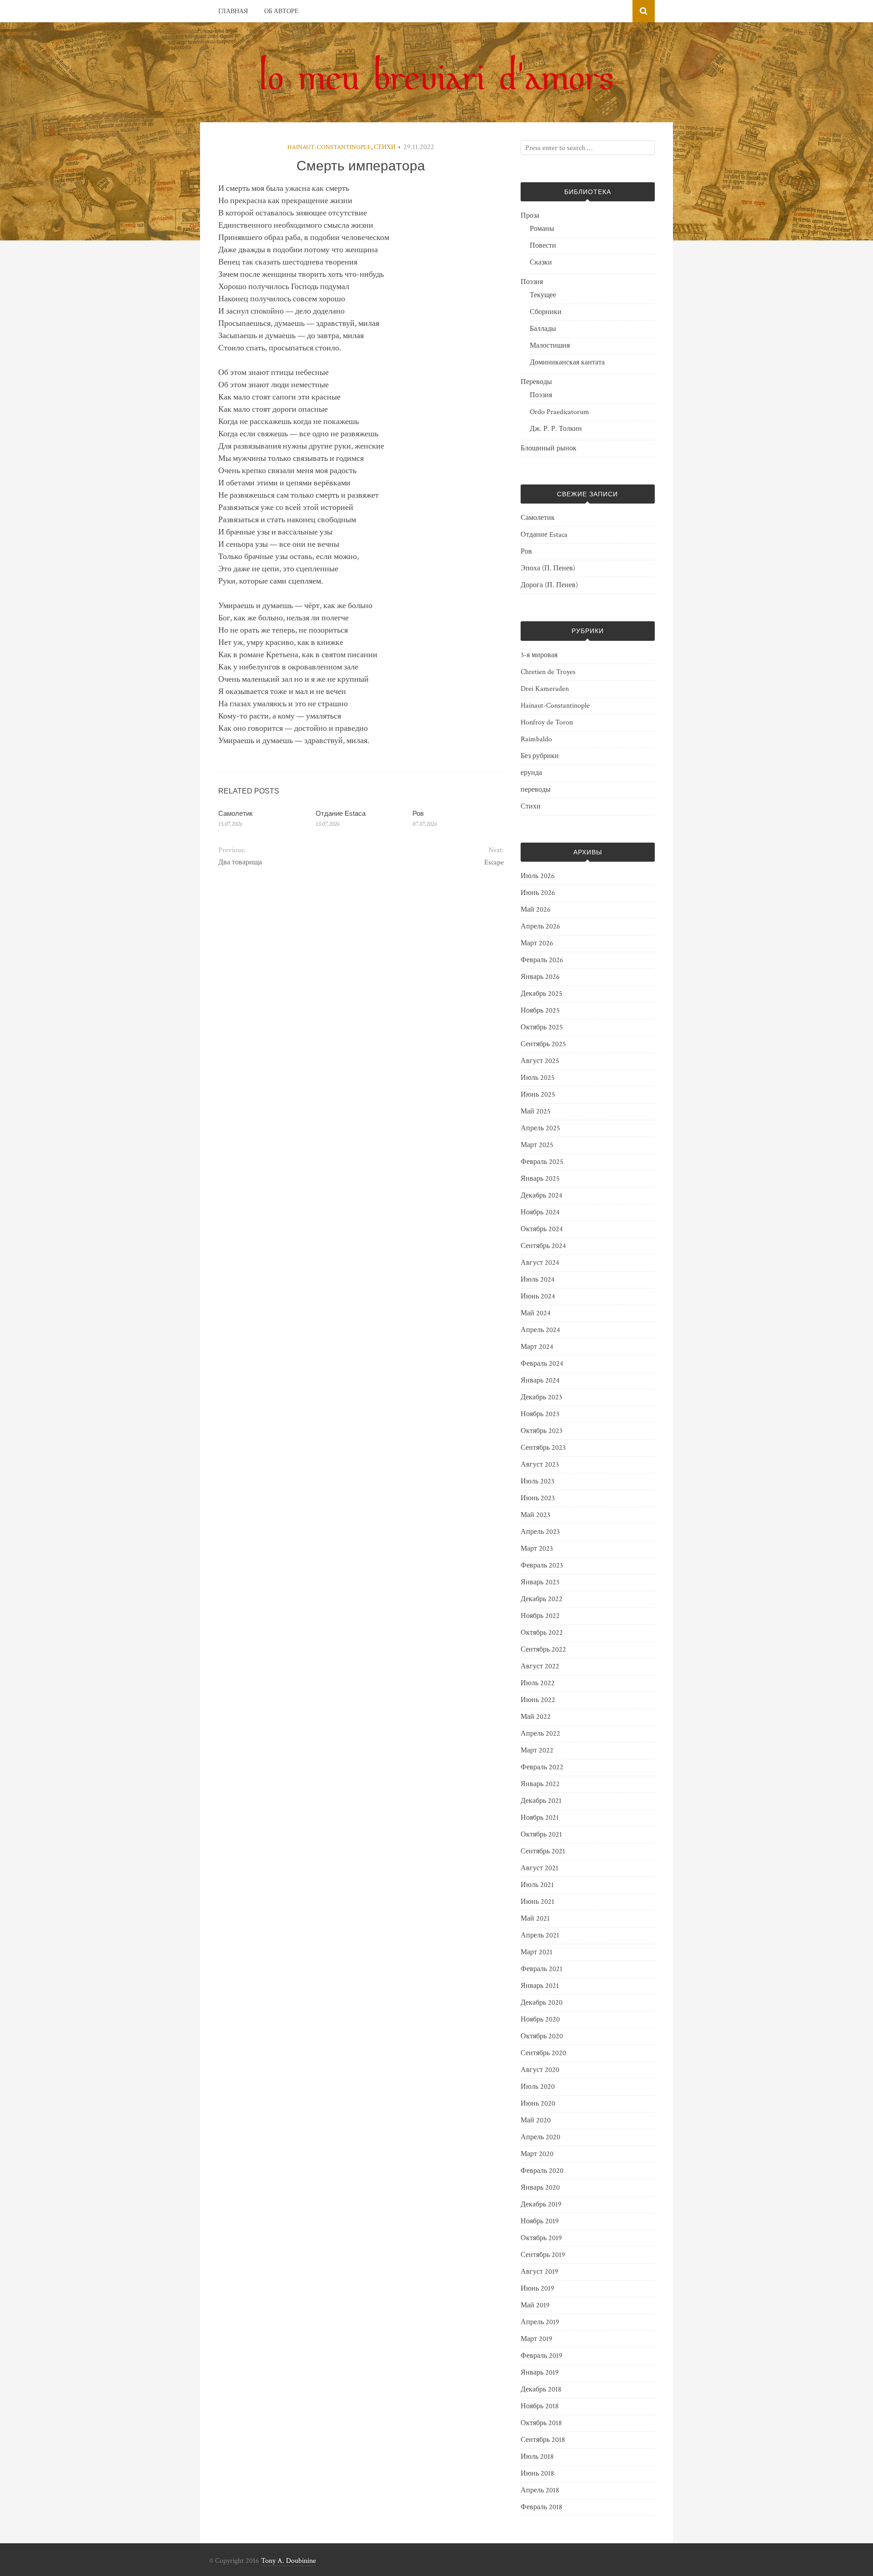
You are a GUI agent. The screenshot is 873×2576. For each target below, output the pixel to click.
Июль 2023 (537, 1481)
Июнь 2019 (537, 2289)
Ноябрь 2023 (540, 1414)
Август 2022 (540, 1666)
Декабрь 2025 (542, 994)
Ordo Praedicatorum (559, 412)
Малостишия (550, 346)
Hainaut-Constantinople (329, 147)
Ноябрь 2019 (540, 2221)
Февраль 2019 (542, 2356)
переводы (536, 790)
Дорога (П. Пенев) (549, 585)
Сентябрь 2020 (543, 2053)
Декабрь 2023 (541, 1397)
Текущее (543, 295)
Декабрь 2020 (542, 2003)
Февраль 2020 (542, 2171)
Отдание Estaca (341, 813)
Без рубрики (540, 756)
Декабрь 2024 (542, 1196)
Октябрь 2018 (541, 2423)
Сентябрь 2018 (543, 2440)
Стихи (385, 147)
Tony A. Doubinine (288, 2561)
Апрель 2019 (540, 2322)
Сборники (546, 312)
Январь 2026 (540, 977)
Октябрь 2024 (542, 1229)
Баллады (543, 329)
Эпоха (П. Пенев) (548, 568)
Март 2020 (537, 2154)
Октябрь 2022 (542, 1633)
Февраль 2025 (542, 1162)
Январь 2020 (540, 2188)
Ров (418, 813)
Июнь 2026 (538, 893)
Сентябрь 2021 (543, 1851)
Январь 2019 (540, 2373)
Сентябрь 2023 (543, 1448)
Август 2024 (540, 1263)
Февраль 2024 (542, 1364)
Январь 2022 (540, 1784)
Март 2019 (537, 2339)
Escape (494, 862)
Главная (233, 11)
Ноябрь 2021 (540, 1818)
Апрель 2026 (540, 926)
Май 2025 (536, 1111)
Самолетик (236, 813)
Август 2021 (539, 1868)
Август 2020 (540, 2070)
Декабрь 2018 (541, 2389)
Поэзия (532, 282)
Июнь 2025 (538, 1095)
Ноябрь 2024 (540, 1212)
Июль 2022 (538, 1683)
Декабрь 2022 (542, 1599)
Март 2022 (537, 1750)
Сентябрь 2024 (543, 1246)
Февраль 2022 (542, 1767)
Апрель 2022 (540, 1734)
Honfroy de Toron (547, 722)
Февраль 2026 (542, 960)
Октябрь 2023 (542, 1431)
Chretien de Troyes (548, 672)
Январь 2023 (540, 1582)
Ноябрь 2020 (540, 2019)
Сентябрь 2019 (543, 2255)
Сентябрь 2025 (543, 1044)
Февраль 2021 (542, 1969)
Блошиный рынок (549, 448)
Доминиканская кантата (567, 362)
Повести (543, 246)
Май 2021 (535, 1919)
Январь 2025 (540, 1179)
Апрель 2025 (540, 1128)
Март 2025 (537, 1145)
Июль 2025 (538, 1078)
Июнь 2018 (537, 2474)
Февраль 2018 (542, 2507)
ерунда (531, 773)
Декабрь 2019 (541, 2204)
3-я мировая (539, 655)
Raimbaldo (536, 739)
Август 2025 (540, 1061)
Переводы (536, 382)
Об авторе (281, 11)
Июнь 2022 (538, 1700)
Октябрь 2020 (542, 2036)
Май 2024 (536, 1313)
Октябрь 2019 (541, 2238)
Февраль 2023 (542, 1565)
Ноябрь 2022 (540, 1616)
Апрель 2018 (540, 2490)
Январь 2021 (540, 1986)
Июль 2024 (538, 1280)
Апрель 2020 (540, 2137)
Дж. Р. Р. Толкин (556, 429)
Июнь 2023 (538, 1498)
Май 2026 (536, 910)
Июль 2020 (538, 2087)
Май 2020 (536, 2120)
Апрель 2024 (540, 1330)
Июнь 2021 (537, 1902)
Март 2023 (537, 1549)
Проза (530, 216)
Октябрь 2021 (541, 1835)
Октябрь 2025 (542, 1027)
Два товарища (240, 862)
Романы (542, 229)
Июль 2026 (538, 876)
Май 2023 (535, 1515)
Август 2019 (539, 2272)
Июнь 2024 (538, 1296)
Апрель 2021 (540, 1935)
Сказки (541, 262)
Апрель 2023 (540, 1532)
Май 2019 (535, 2305)
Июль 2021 (537, 1885)
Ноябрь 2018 (540, 2406)
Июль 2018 (537, 2457)
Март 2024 (537, 1347)
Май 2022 (536, 1717)
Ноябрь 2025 (540, 1011)
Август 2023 (540, 1465)
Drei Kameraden (545, 689)
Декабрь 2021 (541, 1801)
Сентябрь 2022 (543, 1650)
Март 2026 (537, 943)
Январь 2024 (540, 1380)
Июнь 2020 (538, 2104)
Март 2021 (537, 1952)
